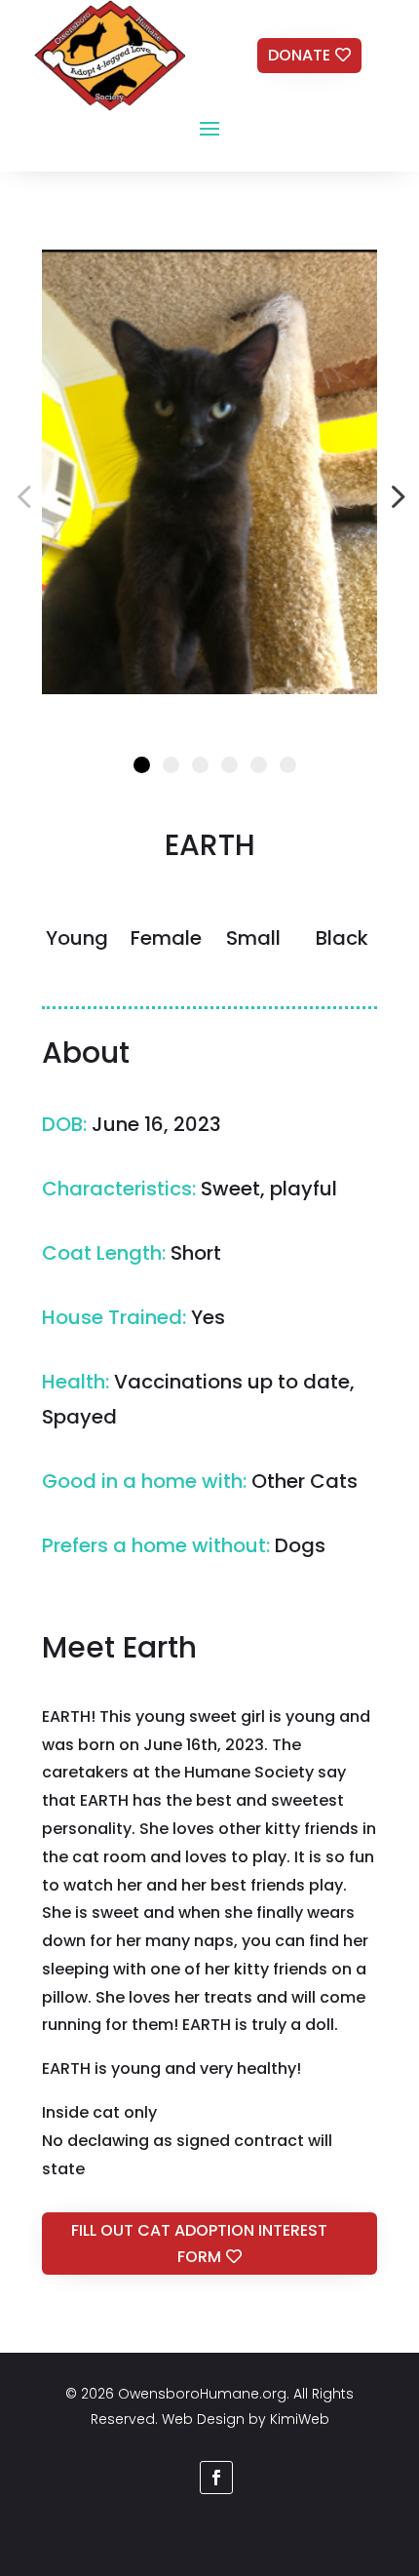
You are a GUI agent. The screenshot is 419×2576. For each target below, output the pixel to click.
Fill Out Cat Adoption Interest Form (199, 2244)
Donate (299, 55)
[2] (209, 472)
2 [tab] (171, 765)
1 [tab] (142, 765)
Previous (27, 496)
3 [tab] (200, 765)
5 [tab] (259, 765)
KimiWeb (300, 2419)
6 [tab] (288, 765)
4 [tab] (229, 765)
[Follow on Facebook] (216, 2478)
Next (392, 496)
